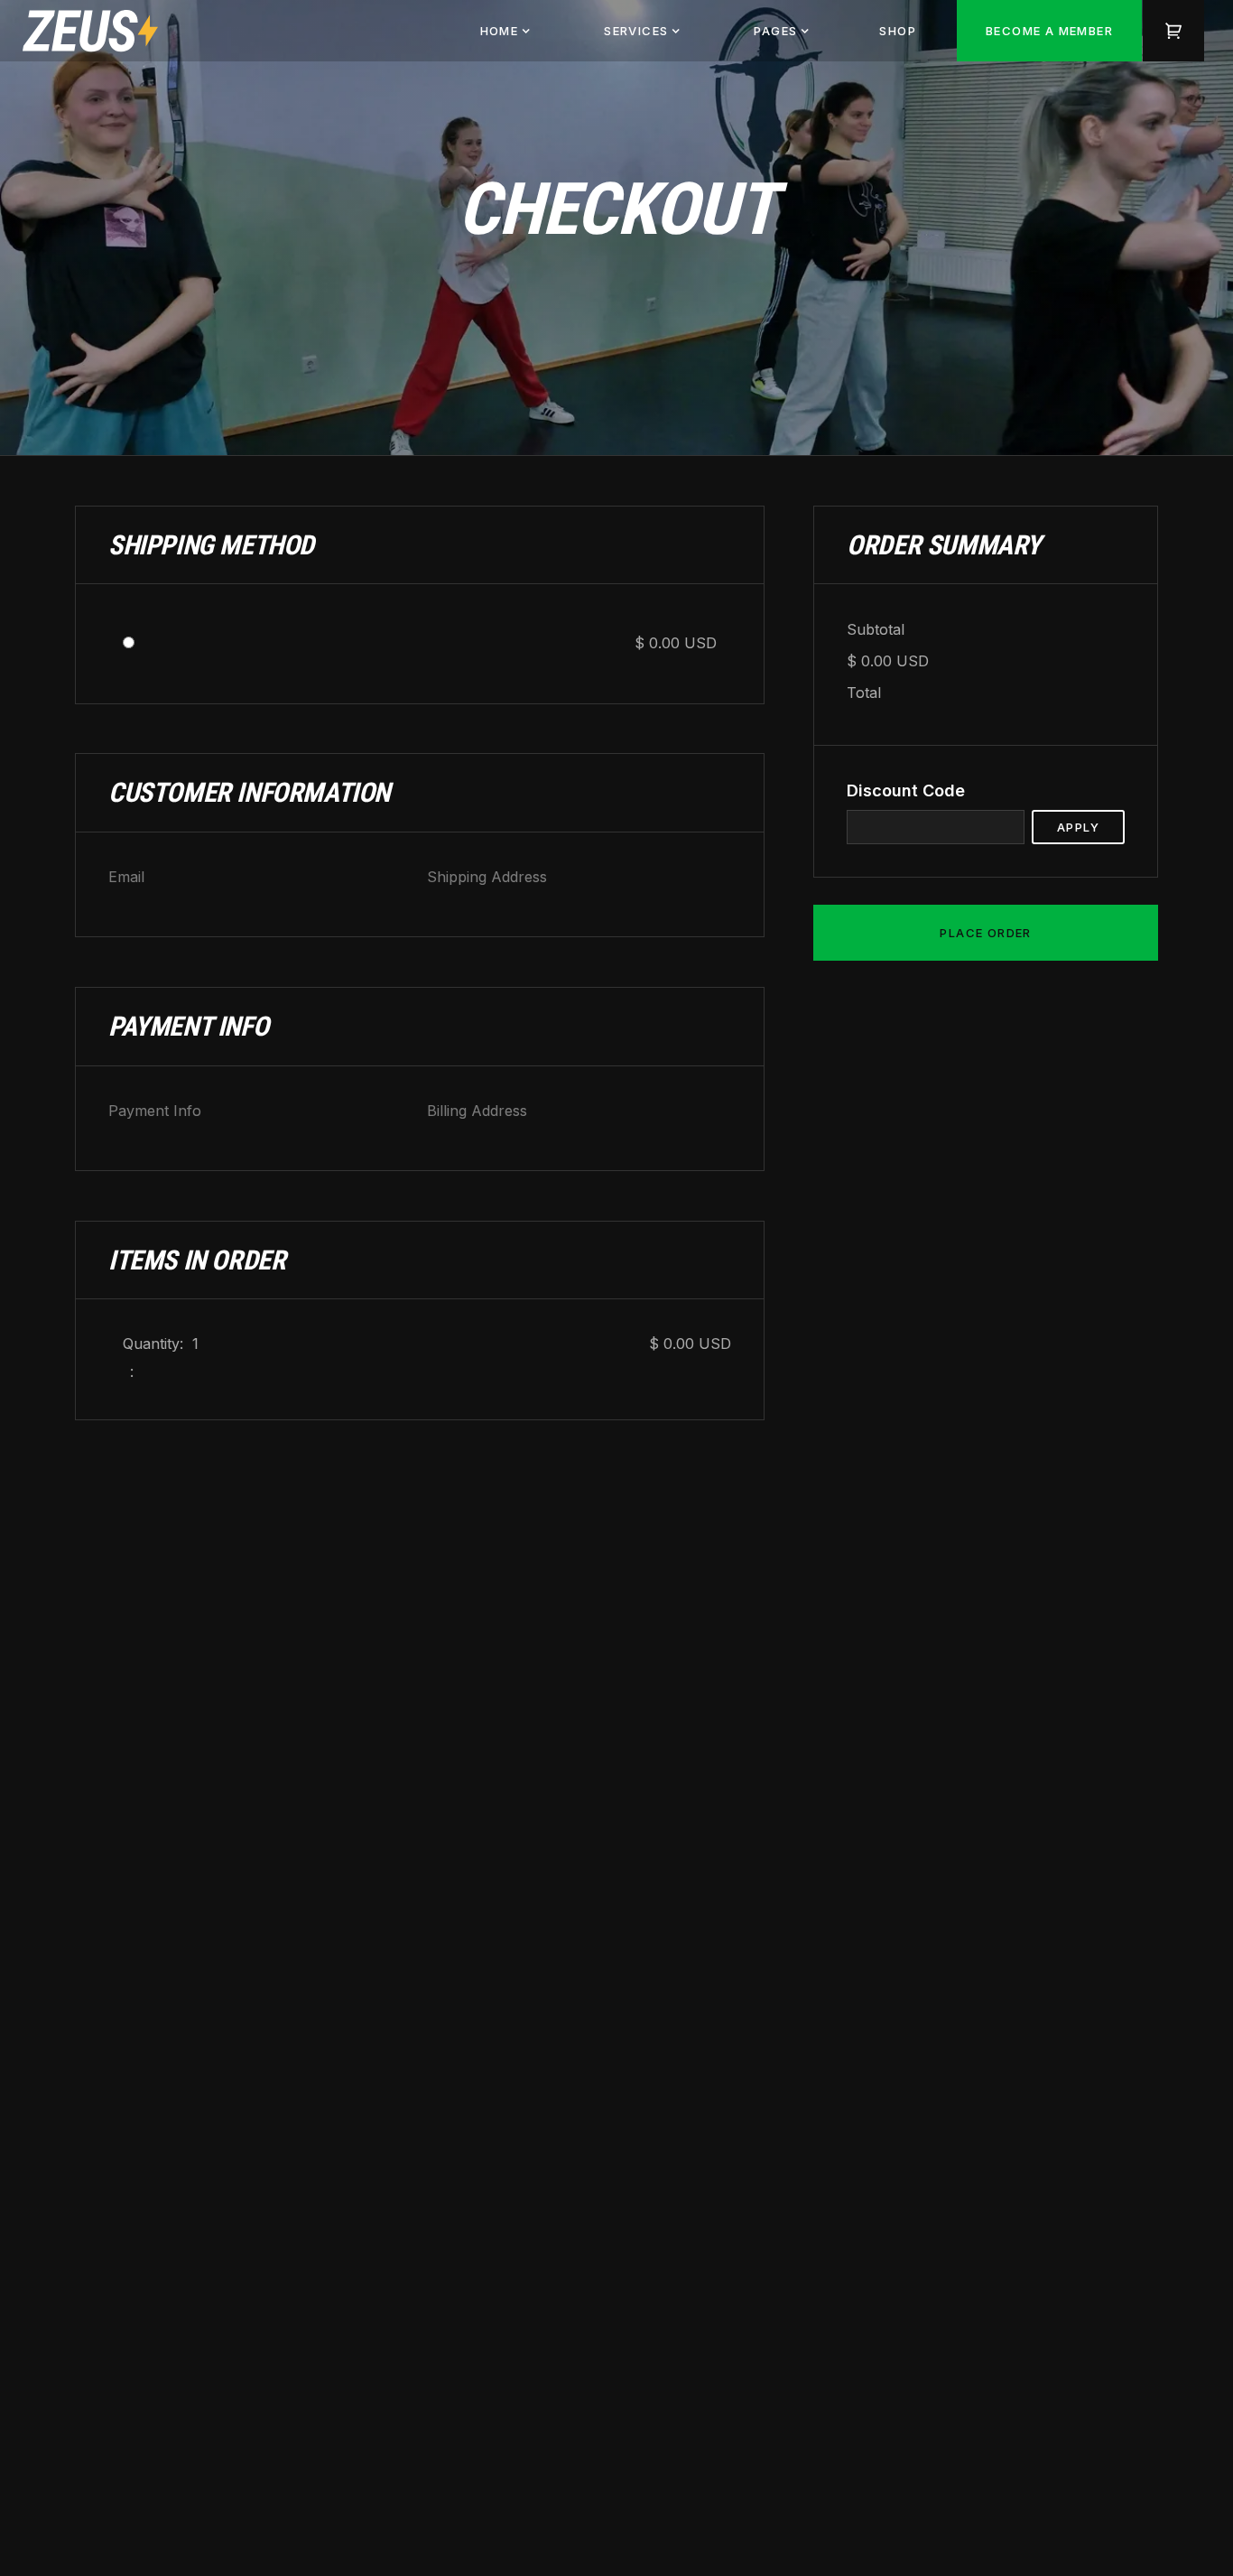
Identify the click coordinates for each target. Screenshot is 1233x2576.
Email (126, 877)
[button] (506, 31)
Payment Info (155, 1111)
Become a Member (1049, 31)
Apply (1078, 827)
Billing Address (477, 1111)
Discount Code (906, 790)
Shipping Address (487, 877)
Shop (898, 31)
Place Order (985, 933)
